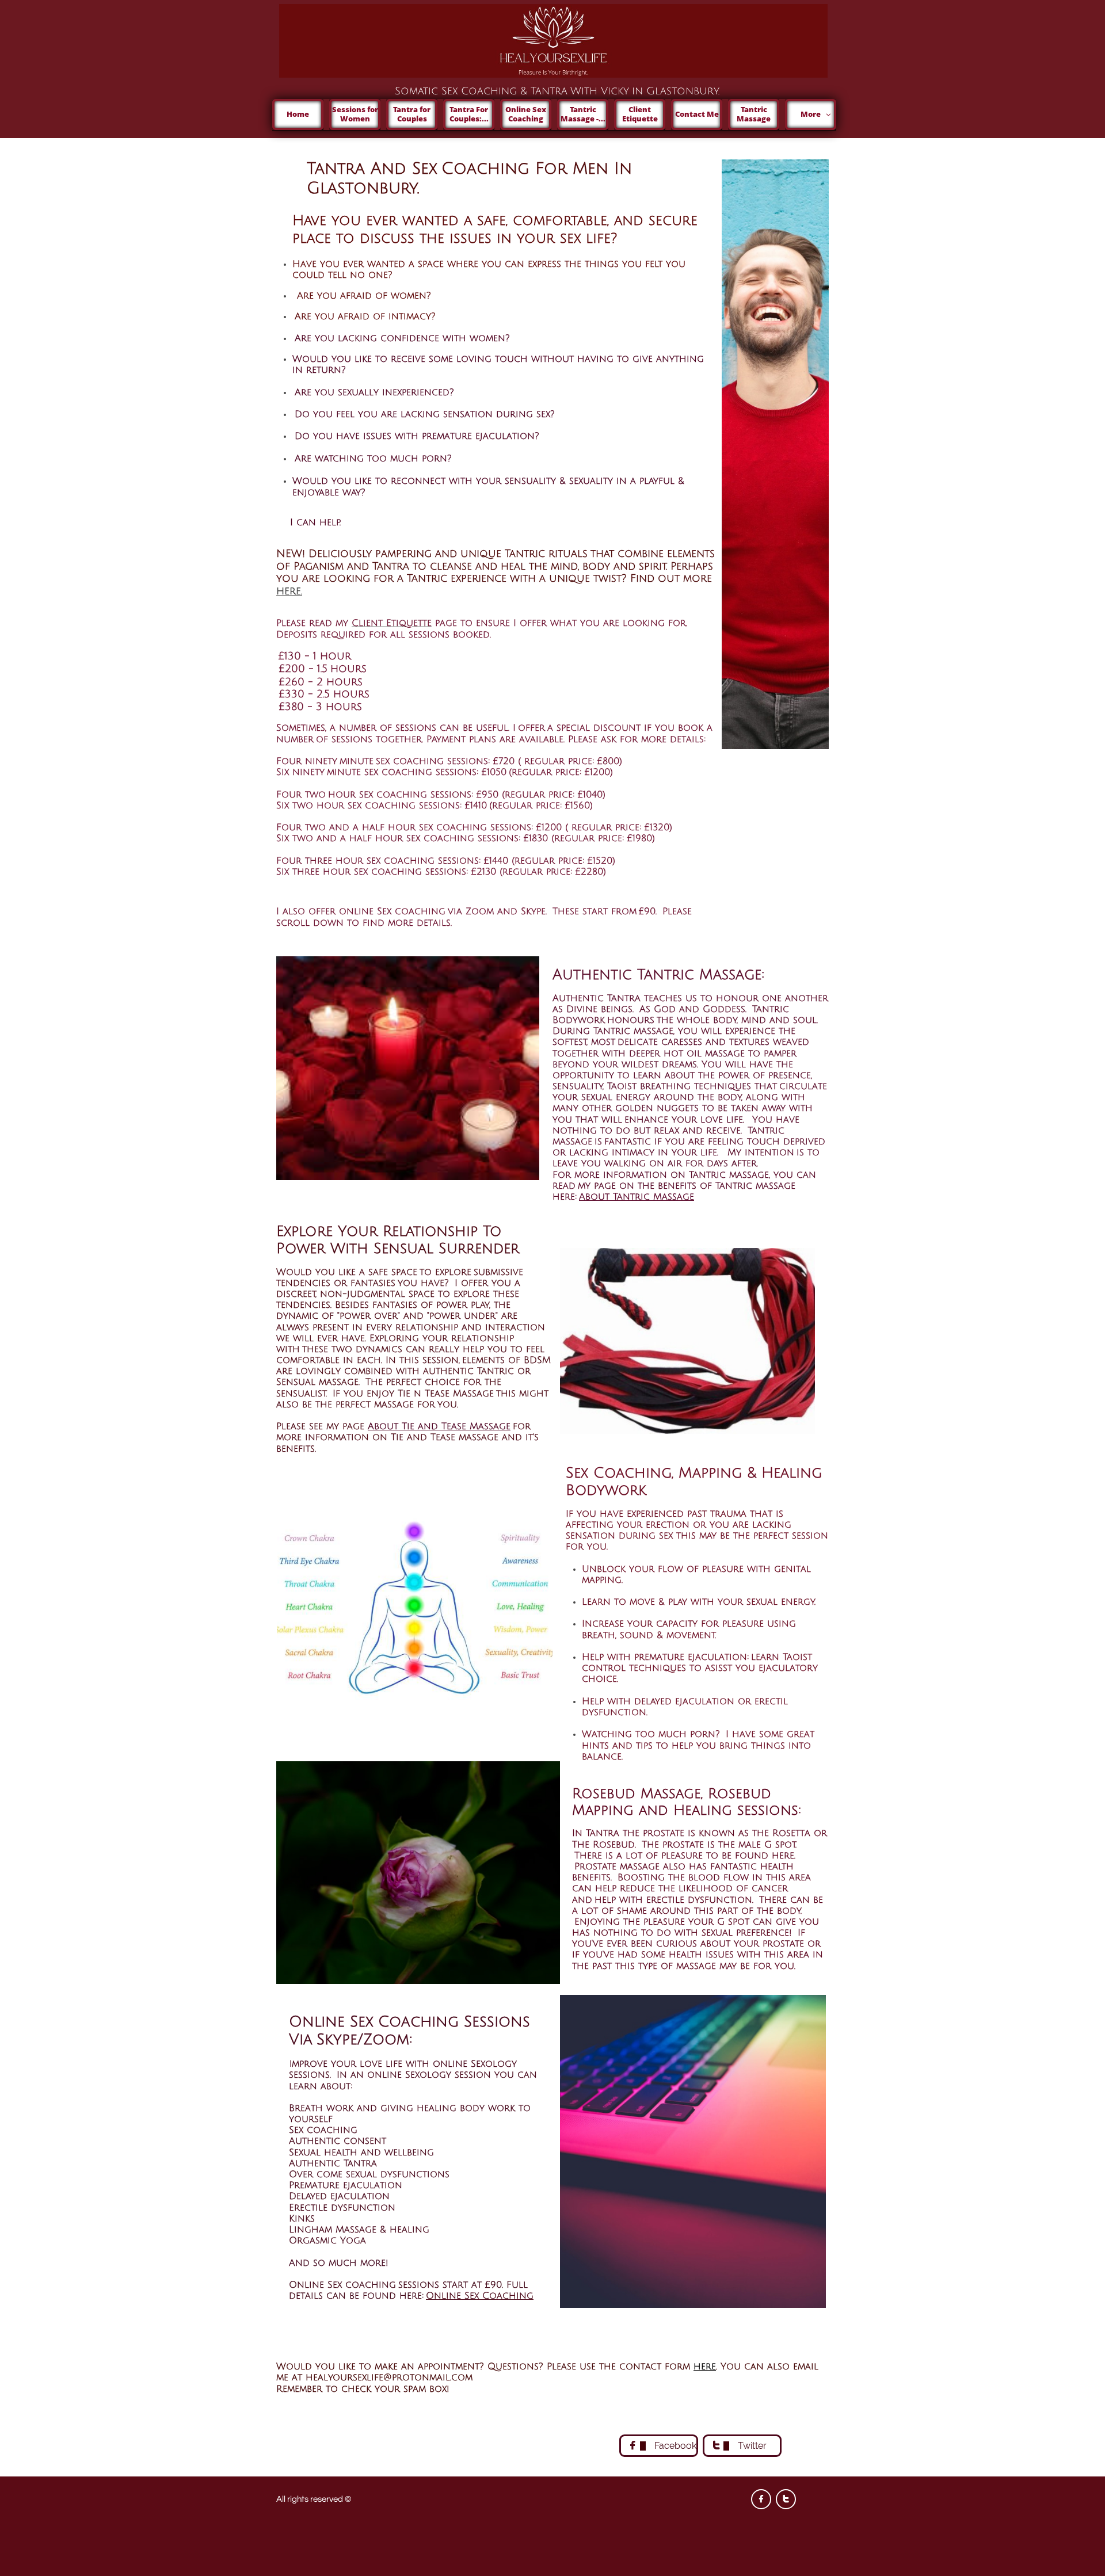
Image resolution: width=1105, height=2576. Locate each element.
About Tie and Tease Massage (439, 1426)
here (705, 2367)
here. (289, 591)
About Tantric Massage (637, 1197)
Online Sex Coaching (480, 2296)
